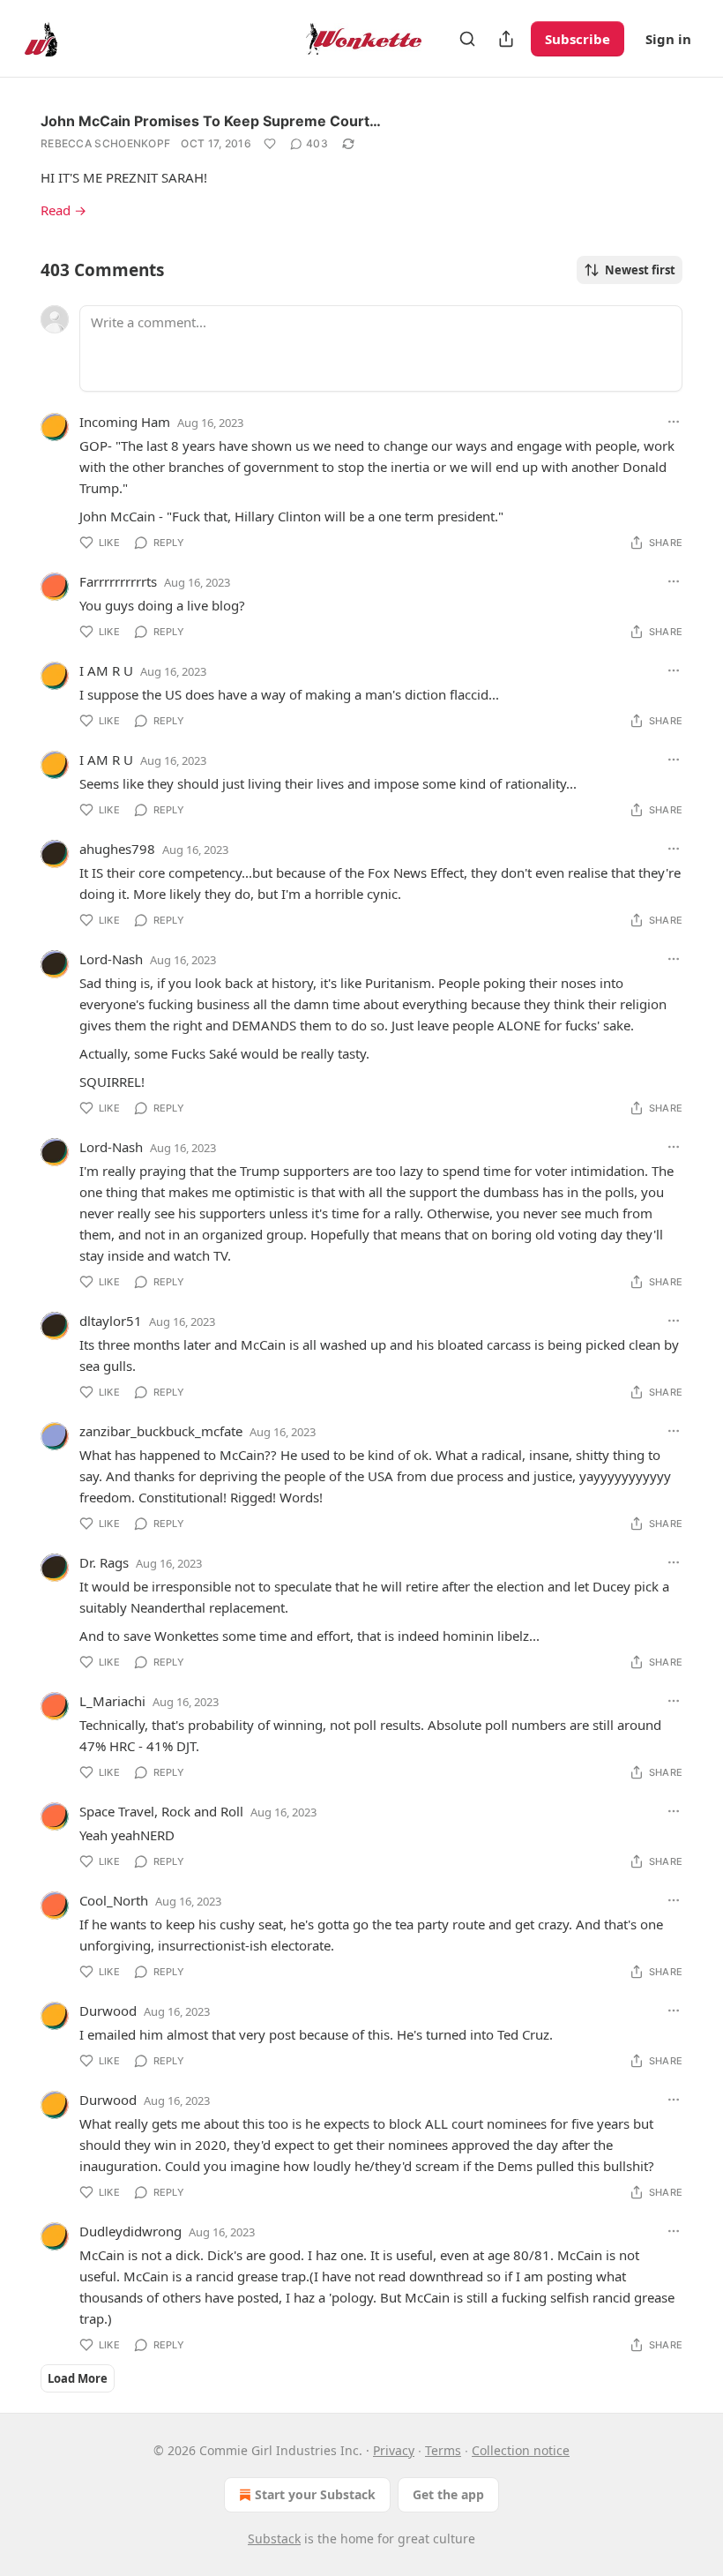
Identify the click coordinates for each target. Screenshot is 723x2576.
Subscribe (578, 39)
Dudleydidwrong (130, 2231)
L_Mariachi (112, 1701)
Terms (443, 2450)
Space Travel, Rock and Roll (161, 1811)
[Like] (270, 144)
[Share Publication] (506, 39)
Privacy (394, 2450)
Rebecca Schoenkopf (105, 143)
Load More (78, 2378)
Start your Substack (315, 2494)
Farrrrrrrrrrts (118, 581)
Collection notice (521, 2450)
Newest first (640, 270)
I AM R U (106, 670)
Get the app (448, 2494)
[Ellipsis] (674, 422)
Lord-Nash (111, 959)
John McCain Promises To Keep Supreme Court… (211, 121)
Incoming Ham (125, 422)
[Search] (467, 39)
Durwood (108, 2011)
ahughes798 (117, 849)
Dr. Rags (104, 1562)
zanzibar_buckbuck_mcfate (161, 1431)
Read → (63, 210)
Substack (274, 2539)
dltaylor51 (111, 1321)
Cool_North (114, 1900)
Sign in (668, 39)
